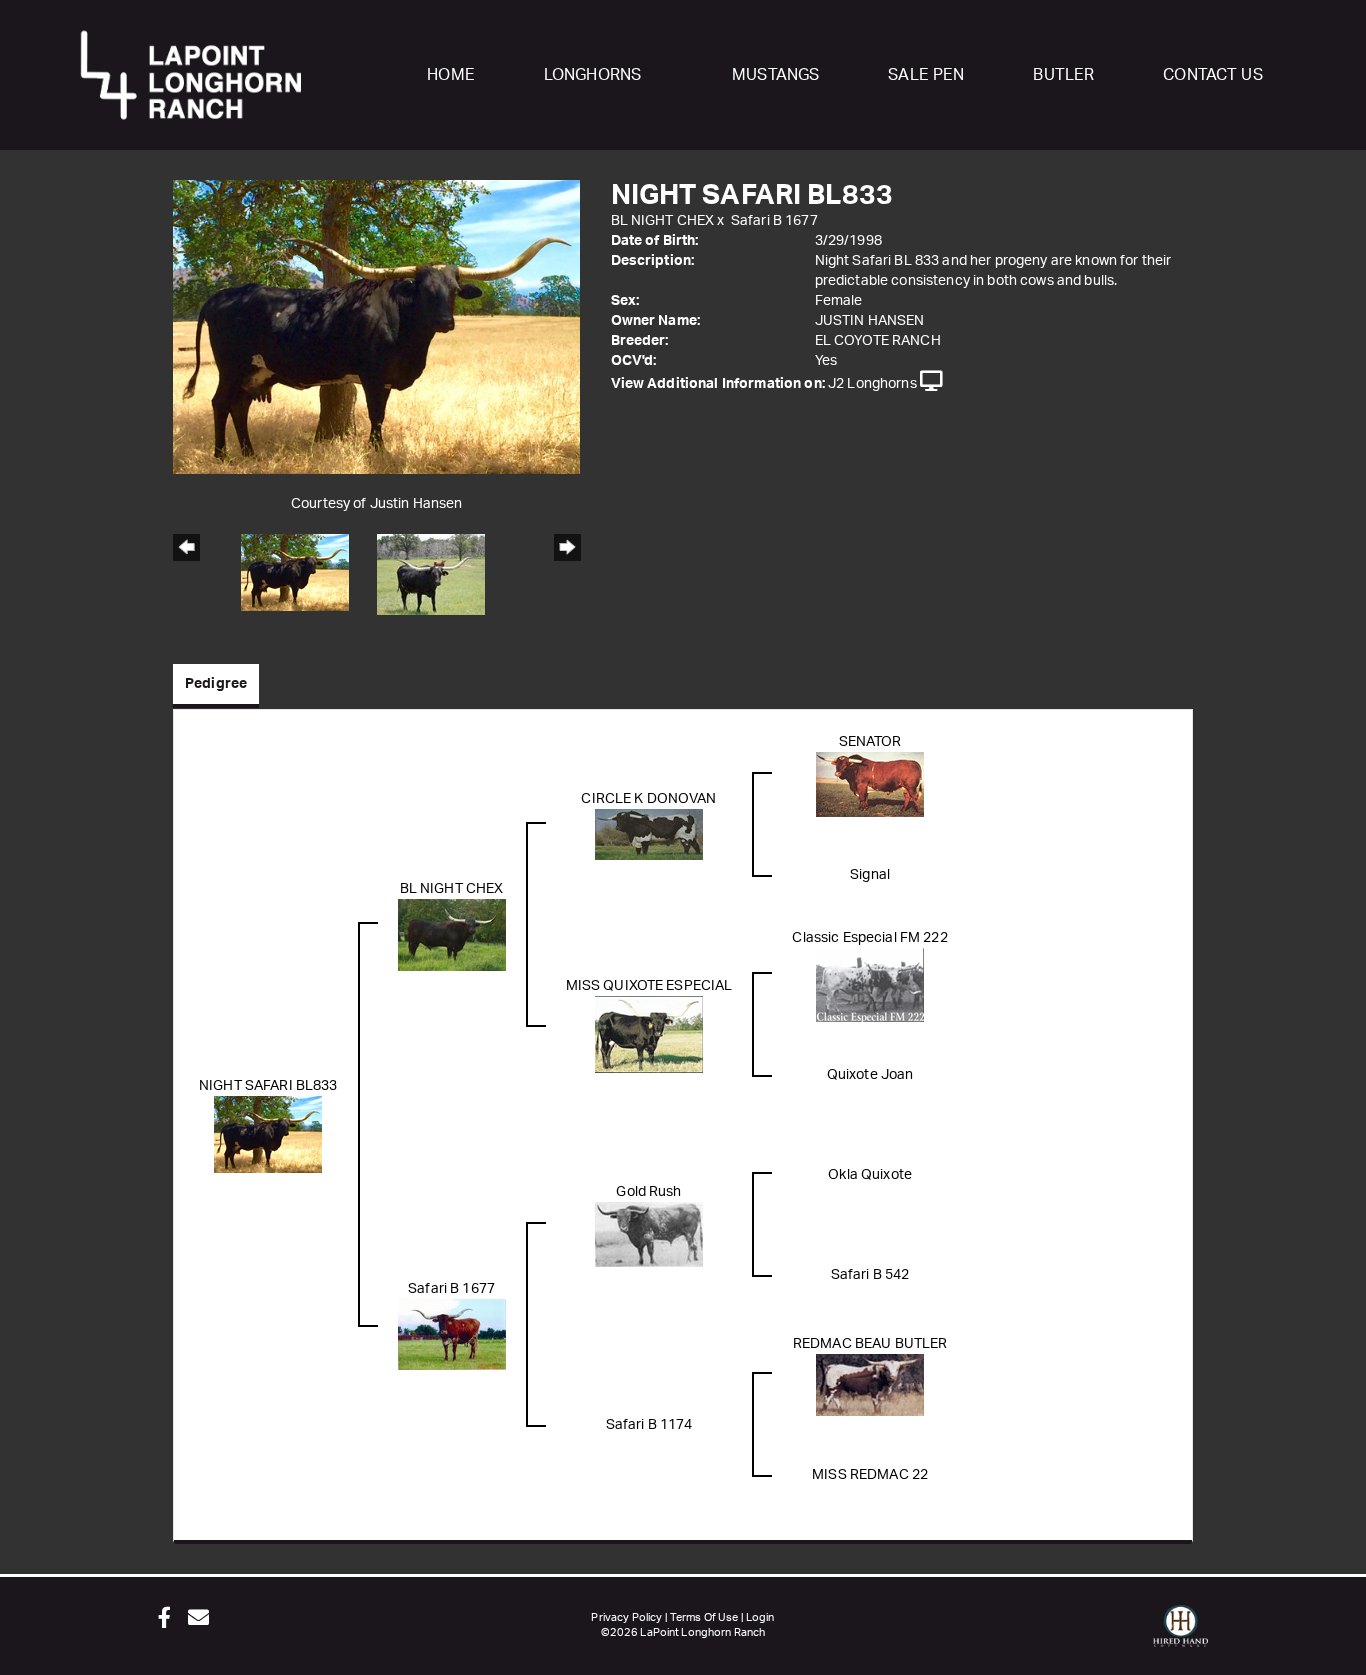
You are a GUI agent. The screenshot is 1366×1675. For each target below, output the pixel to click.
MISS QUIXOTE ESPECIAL (649, 986)
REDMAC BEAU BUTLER (870, 1344)
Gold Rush (648, 1192)
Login (760, 1617)
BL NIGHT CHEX (663, 221)
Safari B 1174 (649, 1425)
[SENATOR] (870, 784)
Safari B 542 (870, 1275)
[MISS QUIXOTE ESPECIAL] (649, 1034)
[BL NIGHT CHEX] (452, 934)
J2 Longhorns (872, 384)
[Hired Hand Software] (1180, 1635)
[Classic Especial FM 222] (870, 984)
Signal (870, 875)
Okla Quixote (870, 1175)
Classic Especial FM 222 (869, 938)
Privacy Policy (626, 1617)
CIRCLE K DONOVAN (648, 799)
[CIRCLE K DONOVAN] (649, 834)
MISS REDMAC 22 (870, 1475)
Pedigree (216, 684)
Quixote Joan (870, 1075)
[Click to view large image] (376, 326)
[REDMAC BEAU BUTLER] (870, 1384)
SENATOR (870, 742)
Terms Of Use (704, 1617)
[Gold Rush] (649, 1234)
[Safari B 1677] (452, 1334)
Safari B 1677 (774, 221)
